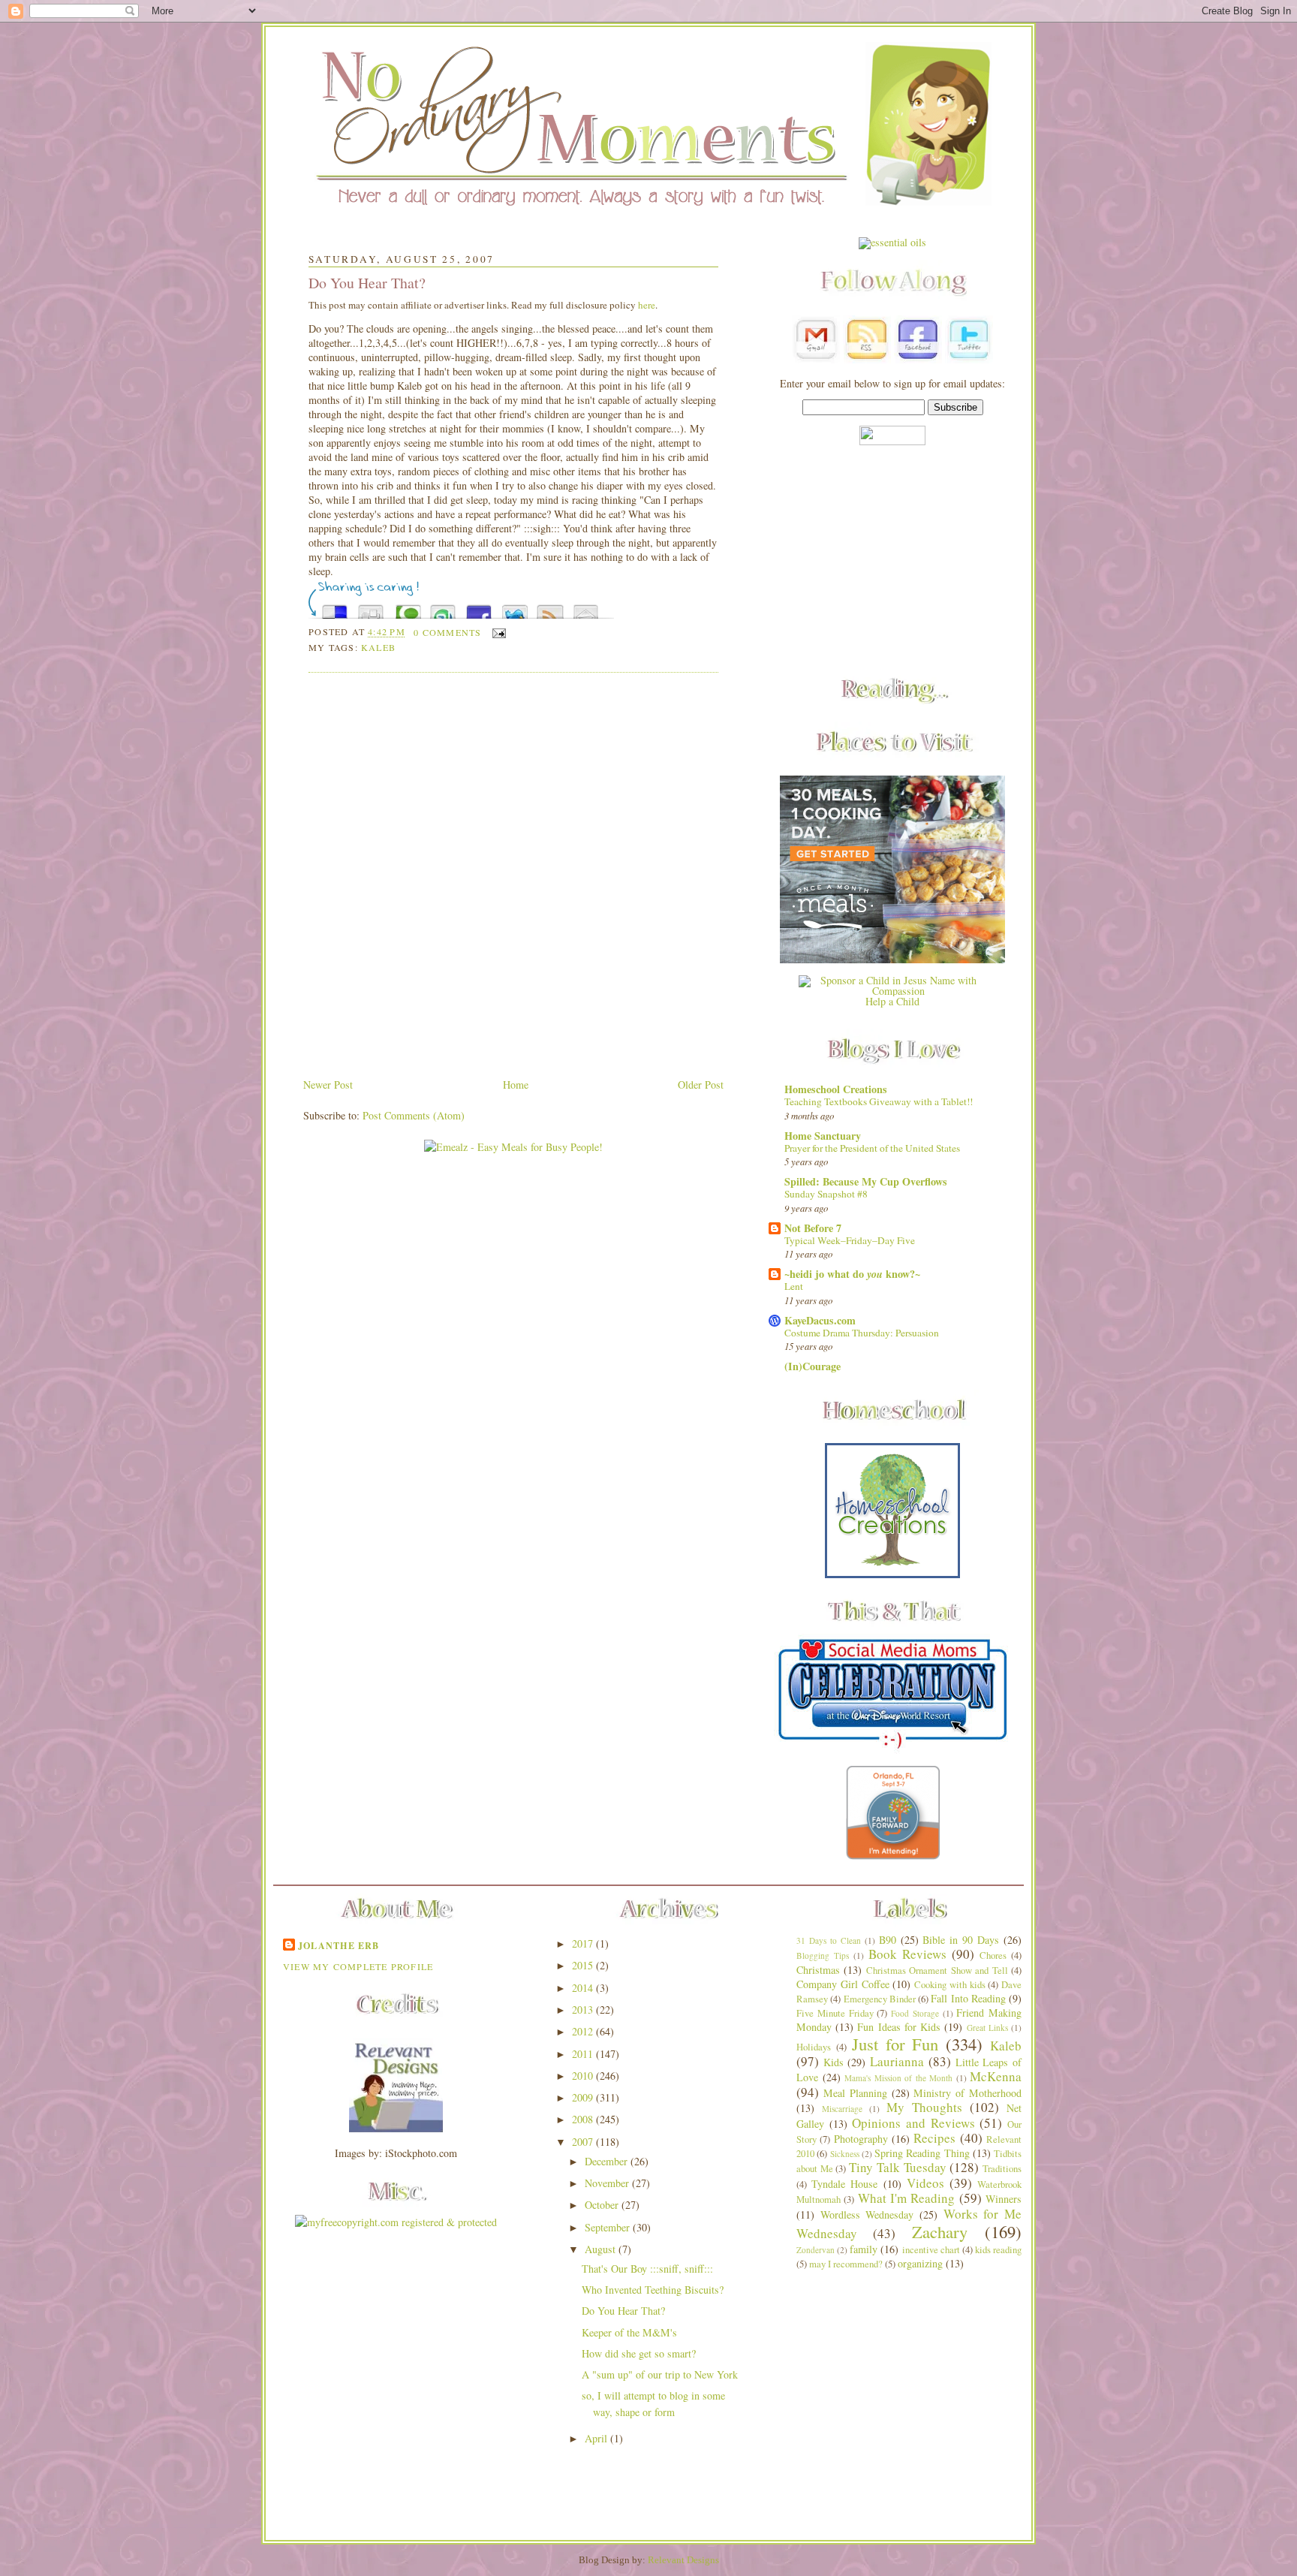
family (864, 2249)
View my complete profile (358, 1966)
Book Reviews (907, 1954)
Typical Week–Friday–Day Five (850, 1240)
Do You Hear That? (367, 283)
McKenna (996, 2076)
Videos (925, 2183)
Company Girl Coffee (843, 1984)
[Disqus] (513, 876)
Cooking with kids (950, 1985)
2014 (584, 1988)
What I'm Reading (907, 2198)
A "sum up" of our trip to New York (660, 2374)
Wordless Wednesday (867, 2214)
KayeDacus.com (820, 1320)
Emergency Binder (880, 1999)
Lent (794, 1286)
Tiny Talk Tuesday (897, 2167)
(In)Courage (813, 1366)
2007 (584, 2142)
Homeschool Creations (836, 1089)
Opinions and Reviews (913, 2123)
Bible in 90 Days (961, 1940)
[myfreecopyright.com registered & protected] (396, 2222)
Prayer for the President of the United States (872, 1148)
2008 (584, 2119)
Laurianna (897, 2061)
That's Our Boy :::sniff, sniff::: (647, 2269)
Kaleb (378, 647)
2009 (584, 2097)
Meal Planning (855, 2093)
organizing (920, 2263)
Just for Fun (895, 2044)
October (603, 2205)
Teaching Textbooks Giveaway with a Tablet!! (879, 1101)
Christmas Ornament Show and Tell (937, 1970)
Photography (861, 2139)
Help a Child (892, 1001)
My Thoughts (924, 2107)
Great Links (987, 2028)
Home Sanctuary (823, 1136)
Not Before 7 (813, 1228)
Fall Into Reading (968, 1998)
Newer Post (328, 1085)
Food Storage (915, 2013)
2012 (584, 2031)
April (597, 2438)
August (602, 2249)
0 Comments (447, 632)
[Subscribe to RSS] (550, 608)
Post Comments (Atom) (414, 1115)
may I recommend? (846, 2264)
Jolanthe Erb (339, 1945)
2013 (584, 2010)
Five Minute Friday (835, 2013)
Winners (1004, 2199)
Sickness (845, 2154)
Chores (993, 1955)
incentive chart (931, 2250)
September (609, 2227)
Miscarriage (842, 2109)
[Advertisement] (892, 562)
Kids (834, 2062)
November (608, 2183)
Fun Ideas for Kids (899, 2027)
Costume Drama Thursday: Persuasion (862, 1333)
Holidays (814, 2047)
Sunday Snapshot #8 (826, 1194)
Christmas (818, 1970)
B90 (888, 1940)
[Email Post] (497, 632)
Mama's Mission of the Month (898, 2078)
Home (516, 1085)
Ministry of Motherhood (967, 2093)
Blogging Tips (823, 1955)
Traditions (1002, 2169)
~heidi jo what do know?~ (852, 1274)
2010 (584, 2076)
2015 (584, 1965)
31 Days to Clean (829, 1940)
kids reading (998, 2250)
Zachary (940, 2231)
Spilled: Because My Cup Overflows (866, 1181)
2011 (584, 2054)
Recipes (934, 2138)
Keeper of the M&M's (629, 2332)
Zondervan (816, 2250)
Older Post (701, 1085)
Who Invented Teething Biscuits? (653, 2290)
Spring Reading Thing (922, 2153)
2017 (584, 1943)
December (608, 2161)
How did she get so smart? (639, 2353)
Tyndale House (844, 2184)
